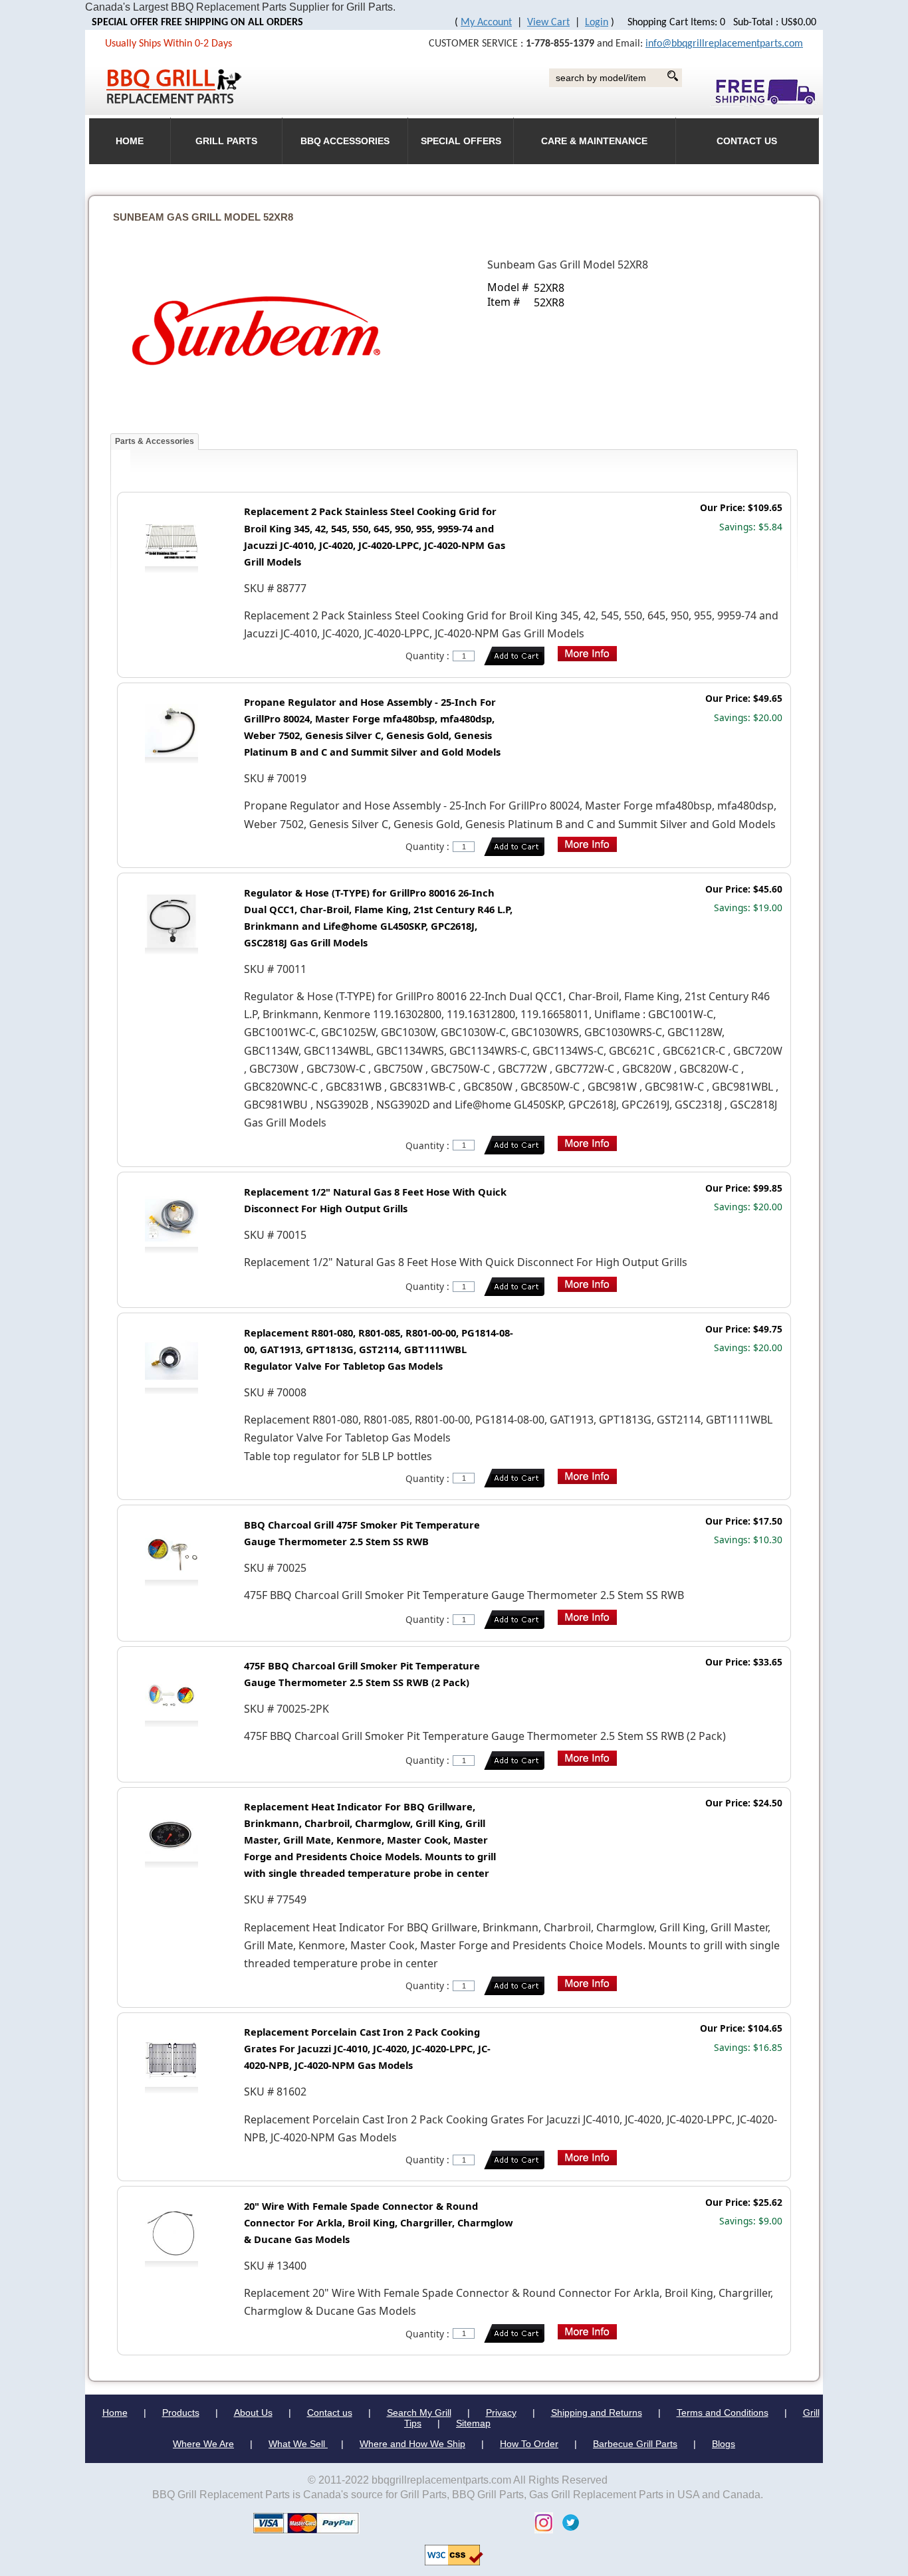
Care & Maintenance (594, 141)
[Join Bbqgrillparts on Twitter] (567, 2522)
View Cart (548, 23)
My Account (486, 23)
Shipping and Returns (597, 2413)
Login (597, 23)
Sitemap (473, 2423)
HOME (130, 141)
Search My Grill (419, 2413)
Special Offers (461, 141)
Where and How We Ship (412, 2444)
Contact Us (747, 141)
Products (181, 2413)
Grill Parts (226, 141)
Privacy (501, 2413)
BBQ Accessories (345, 141)
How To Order (529, 2444)
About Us (253, 2413)
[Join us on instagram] (540, 2522)
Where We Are (203, 2444)
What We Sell (298, 2444)
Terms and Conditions (723, 2413)
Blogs (724, 2444)
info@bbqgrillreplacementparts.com (724, 44)
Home (115, 2413)
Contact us (330, 2413)
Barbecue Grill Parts (635, 2444)
